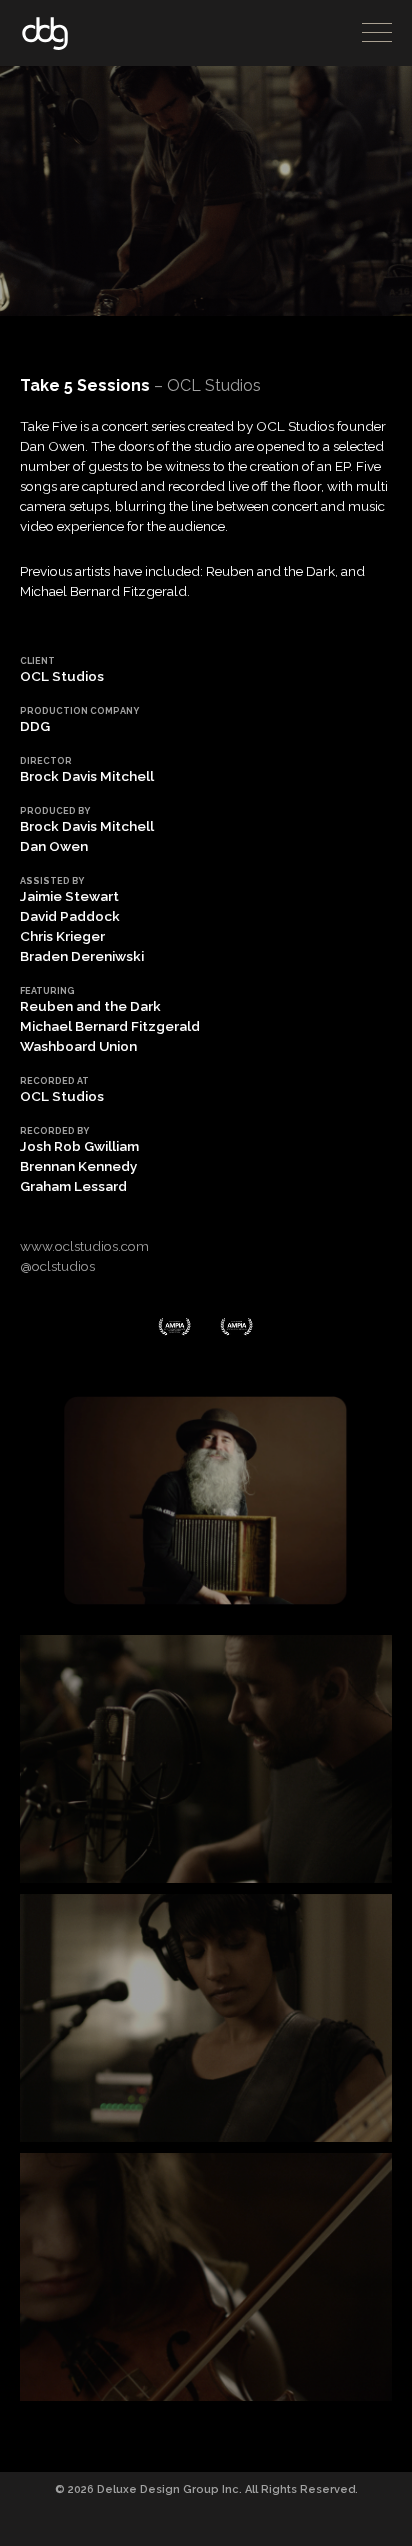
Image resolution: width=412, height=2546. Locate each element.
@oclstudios (57, 1266)
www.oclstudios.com (84, 1246)
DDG (45, 33)
